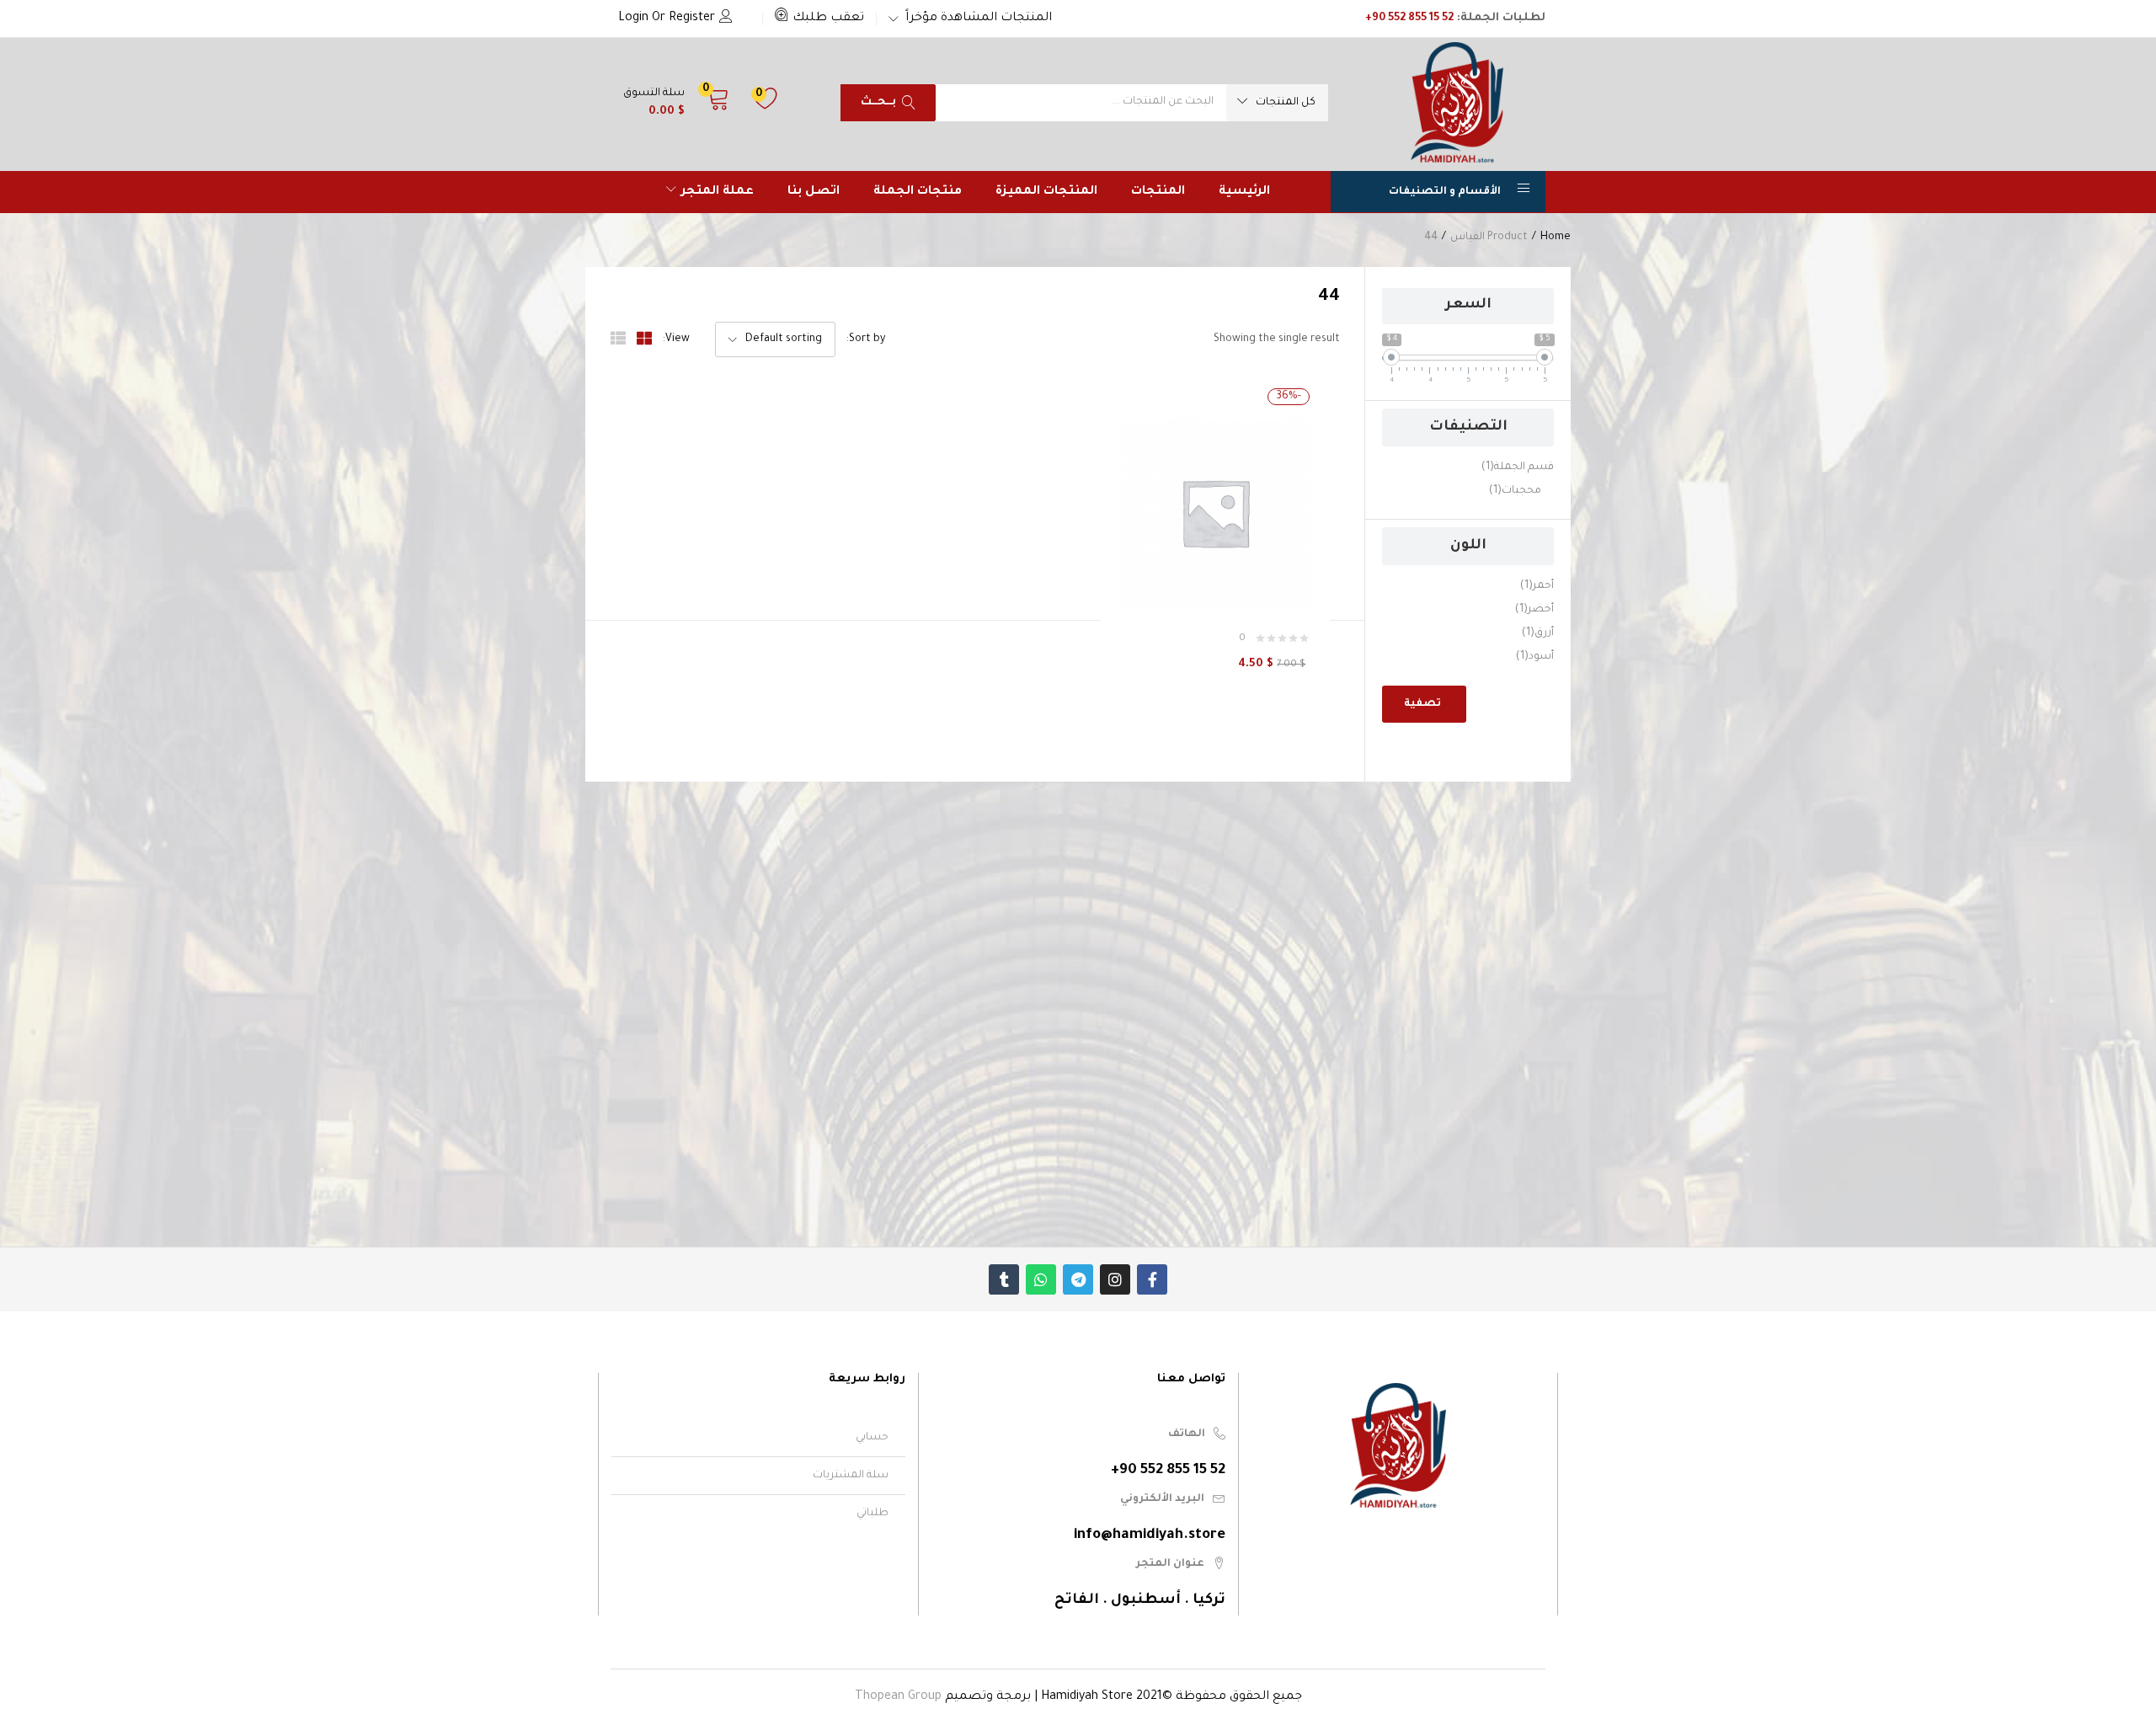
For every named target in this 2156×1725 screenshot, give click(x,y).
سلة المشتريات (851, 1476)
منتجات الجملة (918, 192)
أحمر (1537, 586)
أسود (1535, 657)
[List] (618, 339)
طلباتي (873, 1514)
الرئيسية (1244, 192)
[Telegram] (1078, 1279)
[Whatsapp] (1041, 1279)
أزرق (1538, 633)
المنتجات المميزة (1046, 192)
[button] (819, 19)
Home (1556, 238)
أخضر (1534, 610)
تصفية (1422, 704)
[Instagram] (1115, 1279)
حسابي (872, 1438)
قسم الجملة (1518, 467)
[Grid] (644, 339)
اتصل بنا (814, 192)
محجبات (1515, 491)
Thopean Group (898, 1697)
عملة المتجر (716, 192)
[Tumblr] (1004, 1279)
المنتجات (1158, 192)
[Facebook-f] (1152, 1279)
